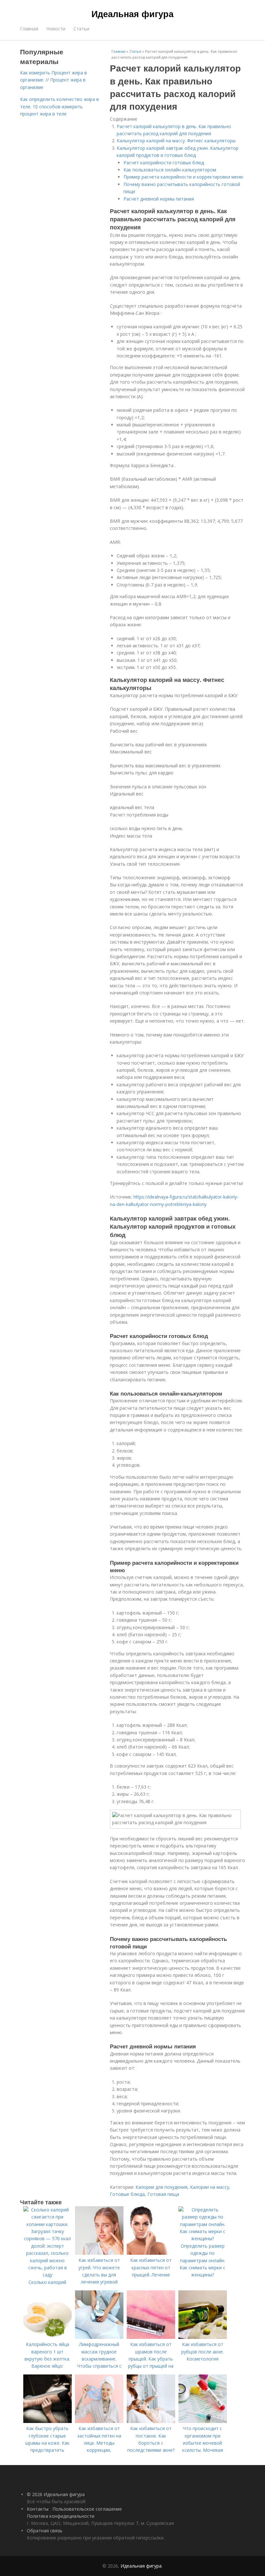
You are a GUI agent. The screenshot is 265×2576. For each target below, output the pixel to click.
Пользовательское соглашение (87, 2509)
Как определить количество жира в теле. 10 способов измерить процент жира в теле (59, 106)
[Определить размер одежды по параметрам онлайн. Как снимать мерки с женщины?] (203, 2238)
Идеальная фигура (132, 14)
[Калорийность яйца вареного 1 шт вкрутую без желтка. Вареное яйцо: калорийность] (48, 2337)
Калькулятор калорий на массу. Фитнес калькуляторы (176, 141)
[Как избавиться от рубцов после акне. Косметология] (203, 2337)
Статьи (81, 29)
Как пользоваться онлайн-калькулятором (170, 170)
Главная (29, 29)
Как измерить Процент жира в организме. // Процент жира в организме (53, 80)
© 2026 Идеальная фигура (56, 2494)
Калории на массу (210, 2187)
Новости (56, 29)
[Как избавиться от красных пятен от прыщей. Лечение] (151, 2253)
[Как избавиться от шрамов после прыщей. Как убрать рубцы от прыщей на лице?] (151, 2337)
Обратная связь (45, 2531)
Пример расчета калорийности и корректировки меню (183, 177)
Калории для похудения (161, 2187)
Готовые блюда (127, 2194)
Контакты (38, 2509)
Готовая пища (163, 2194)
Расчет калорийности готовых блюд (164, 163)
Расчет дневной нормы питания (159, 199)
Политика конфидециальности (61, 2516)
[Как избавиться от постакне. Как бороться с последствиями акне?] (151, 2421)
